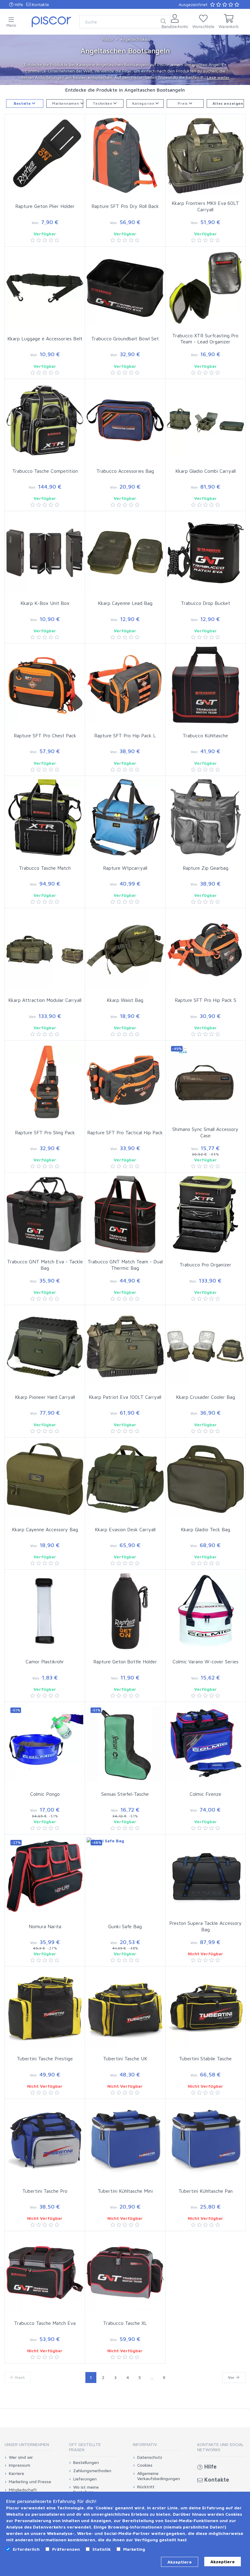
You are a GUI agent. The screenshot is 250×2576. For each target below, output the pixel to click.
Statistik (102, 2549)
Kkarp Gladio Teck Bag (205, 1529)
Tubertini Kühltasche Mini (125, 2191)
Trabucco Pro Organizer (205, 1265)
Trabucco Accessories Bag (125, 471)
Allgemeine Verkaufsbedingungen (159, 2476)
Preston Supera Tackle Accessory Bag (205, 1926)
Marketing (134, 2549)
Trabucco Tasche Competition (45, 471)
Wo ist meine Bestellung (86, 2490)
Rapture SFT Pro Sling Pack (45, 1132)
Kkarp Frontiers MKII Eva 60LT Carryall (205, 206)
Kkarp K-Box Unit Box (45, 603)
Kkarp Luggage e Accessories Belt (45, 339)
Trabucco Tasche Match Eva (45, 2323)
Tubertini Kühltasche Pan (205, 2191)
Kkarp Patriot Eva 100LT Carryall (125, 1397)
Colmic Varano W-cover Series (205, 1662)
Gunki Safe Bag (125, 1926)
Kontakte (40, 4)
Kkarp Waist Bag (125, 1000)
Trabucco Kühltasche (205, 735)
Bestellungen (86, 2462)
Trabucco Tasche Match (45, 868)
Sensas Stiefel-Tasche (125, 1794)
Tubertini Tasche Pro (45, 2191)
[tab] (29, 2446)
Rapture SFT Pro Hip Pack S (205, 1000)
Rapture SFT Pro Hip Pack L (125, 735)
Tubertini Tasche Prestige (45, 2058)
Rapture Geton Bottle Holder (125, 1662)
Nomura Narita (45, 1926)
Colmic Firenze (205, 1794)
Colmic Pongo (45, 1794)
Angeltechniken (135, 39)
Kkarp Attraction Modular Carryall (45, 1000)
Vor (232, 2377)
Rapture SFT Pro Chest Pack (45, 735)
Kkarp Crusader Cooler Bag (205, 1397)
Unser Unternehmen (27, 2444)
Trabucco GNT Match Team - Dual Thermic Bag (125, 1265)
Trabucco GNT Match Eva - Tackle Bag (45, 1265)
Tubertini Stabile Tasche (205, 2058)
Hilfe (18, 4)
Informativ (145, 2444)
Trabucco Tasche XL (125, 2323)
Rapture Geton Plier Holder (45, 206)
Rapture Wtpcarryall (125, 868)
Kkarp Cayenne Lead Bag (125, 603)
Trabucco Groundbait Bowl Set (125, 339)
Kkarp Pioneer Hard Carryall (45, 1397)
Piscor (108, 39)
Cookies (145, 2465)
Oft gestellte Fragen (85, 2447)
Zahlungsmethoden (92, 2471)
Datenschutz (150, 2457)
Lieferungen (85, 2479)
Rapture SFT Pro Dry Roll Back (125, 206)
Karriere (16, 2473)
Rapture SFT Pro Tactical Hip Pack (125, 1132)
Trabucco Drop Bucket (205, 603)
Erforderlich (26, 2549)
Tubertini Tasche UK (125, 2058)
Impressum (20, 2465)
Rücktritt (146, 2487)
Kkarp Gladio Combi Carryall (205, 471)
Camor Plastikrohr (45, 1662)
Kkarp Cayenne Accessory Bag (45, 1529)
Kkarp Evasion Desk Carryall (125, 1529)
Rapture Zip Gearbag (205, 868)
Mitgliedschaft (23, 2490)
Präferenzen (66, 2549)
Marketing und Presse (30, 2482)
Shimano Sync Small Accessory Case (205, 1132)
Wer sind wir (21, 2457)
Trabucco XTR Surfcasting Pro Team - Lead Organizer (205, 339)
